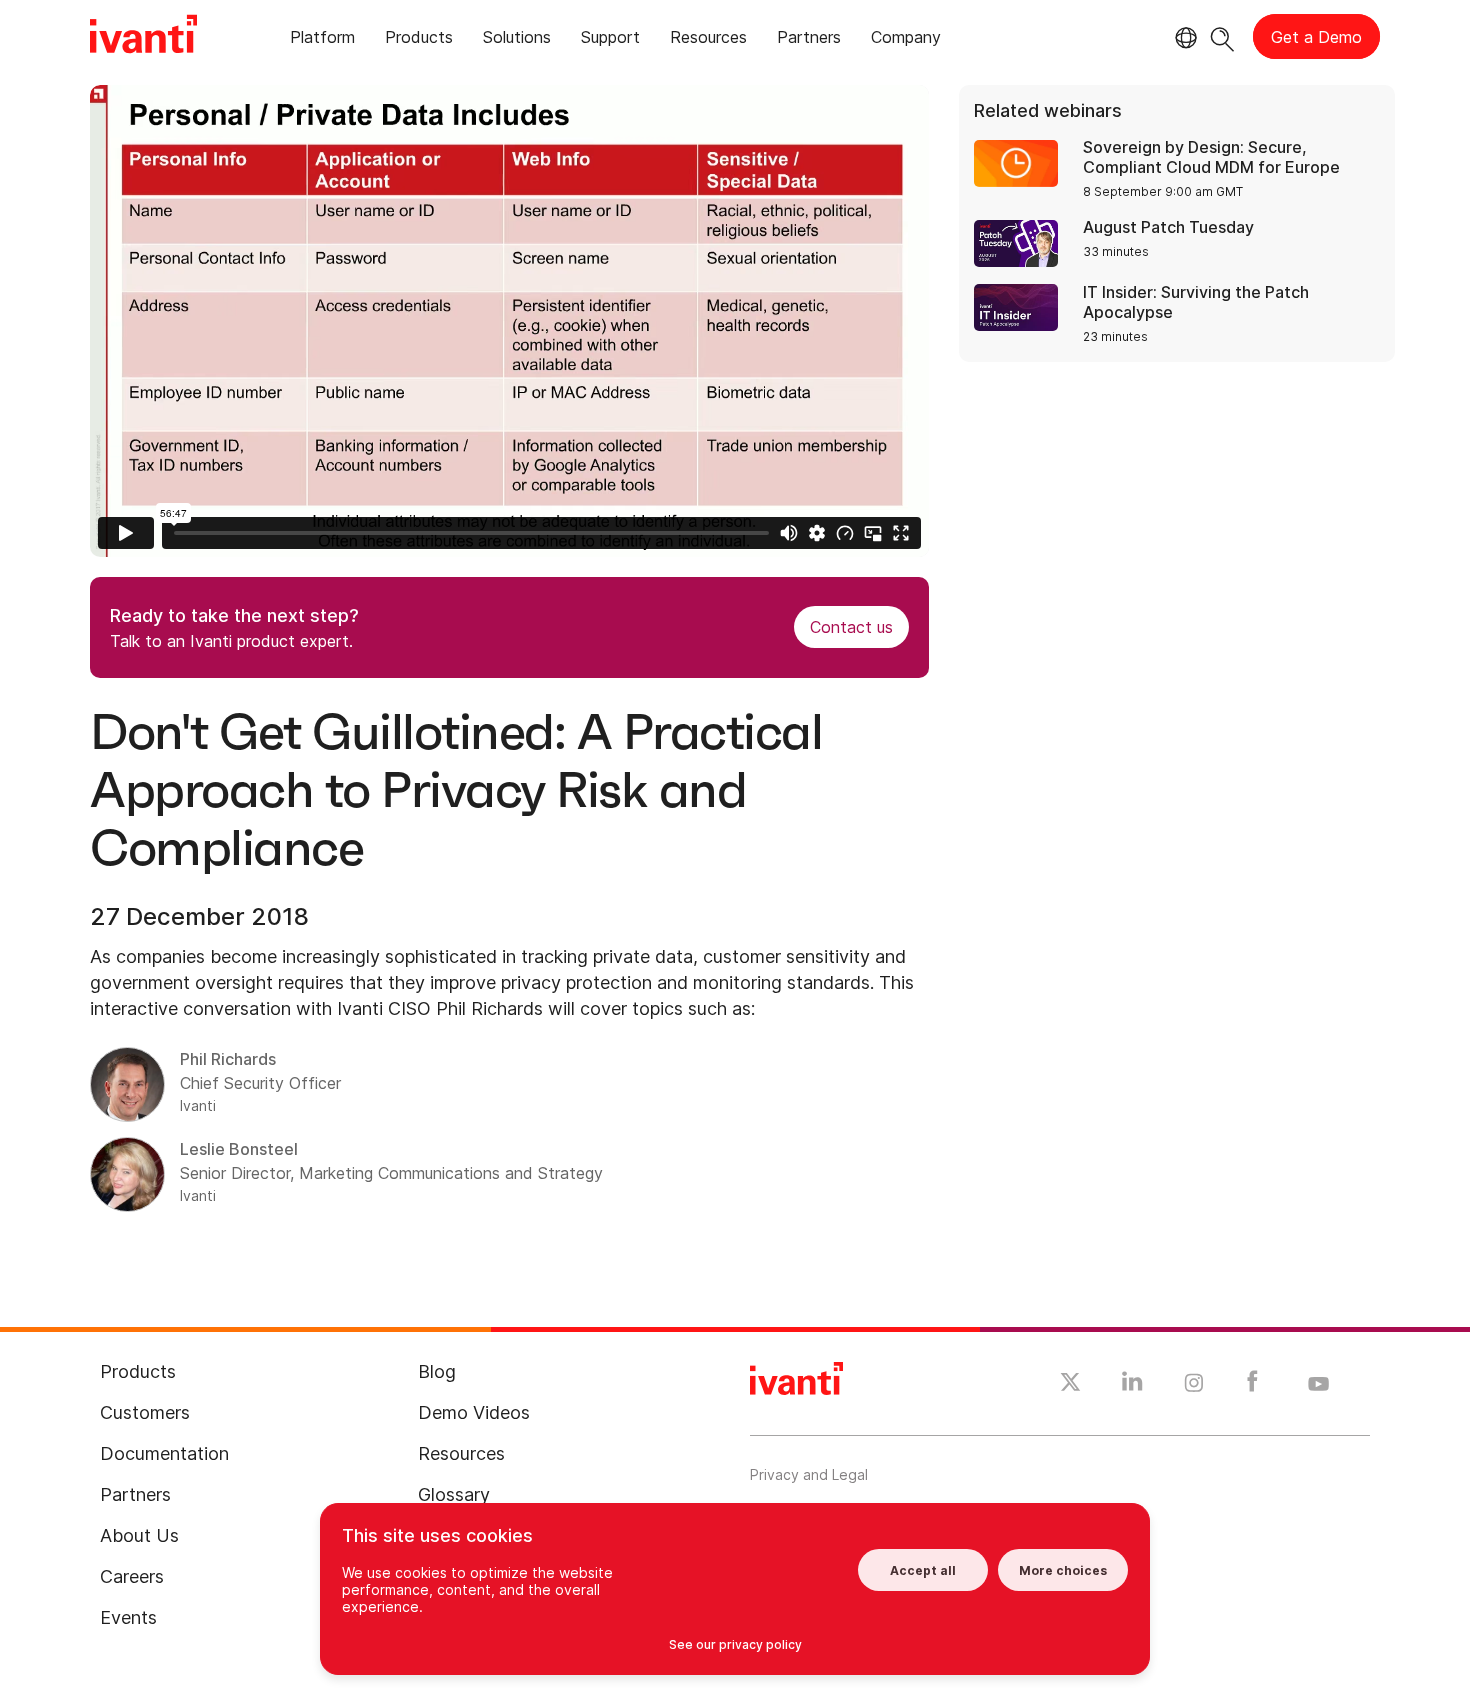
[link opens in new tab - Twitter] (1070, 1385)
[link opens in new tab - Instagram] (1194, 1386)
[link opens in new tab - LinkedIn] (1132, 1386)
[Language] (1183, 38)
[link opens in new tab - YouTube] (1318, 1385)
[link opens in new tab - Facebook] (1252, 1386)
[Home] (143, 37)
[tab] (322, 40)
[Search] (1222, 36)
